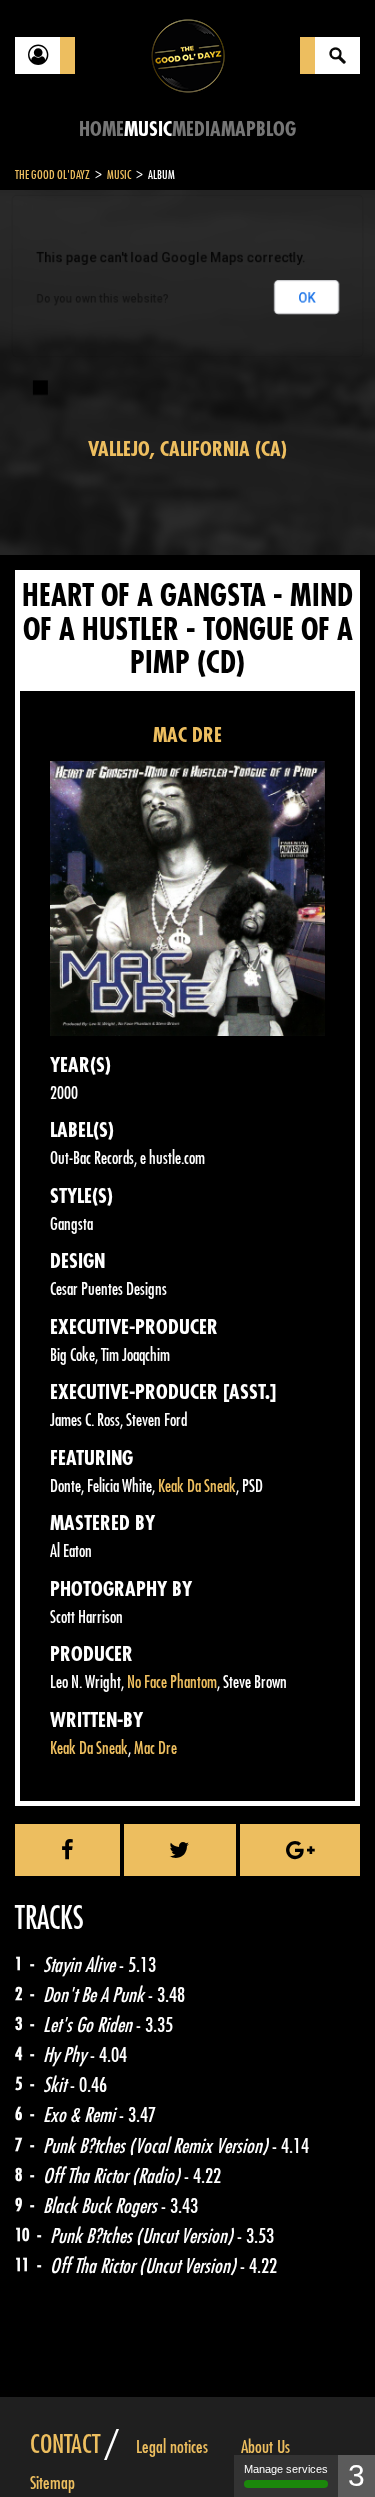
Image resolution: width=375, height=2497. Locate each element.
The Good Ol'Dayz (52, 175)
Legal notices (172, 2447)
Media (196, 129)
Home (101, 129)
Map (238, 129)
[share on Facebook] (67, 1850)
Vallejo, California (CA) (187, 449)
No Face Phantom (172, 1682)
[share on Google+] (300, 1850)
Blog (276, 129)
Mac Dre (155, 1748)
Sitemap (52, 2483)
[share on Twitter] (180, 1850)
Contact (65, 2445)
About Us (265, 2447)
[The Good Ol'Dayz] (188, 54)
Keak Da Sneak (197, 1486)
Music (148, 129)
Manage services (286, 2469)
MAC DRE (187, 735)
